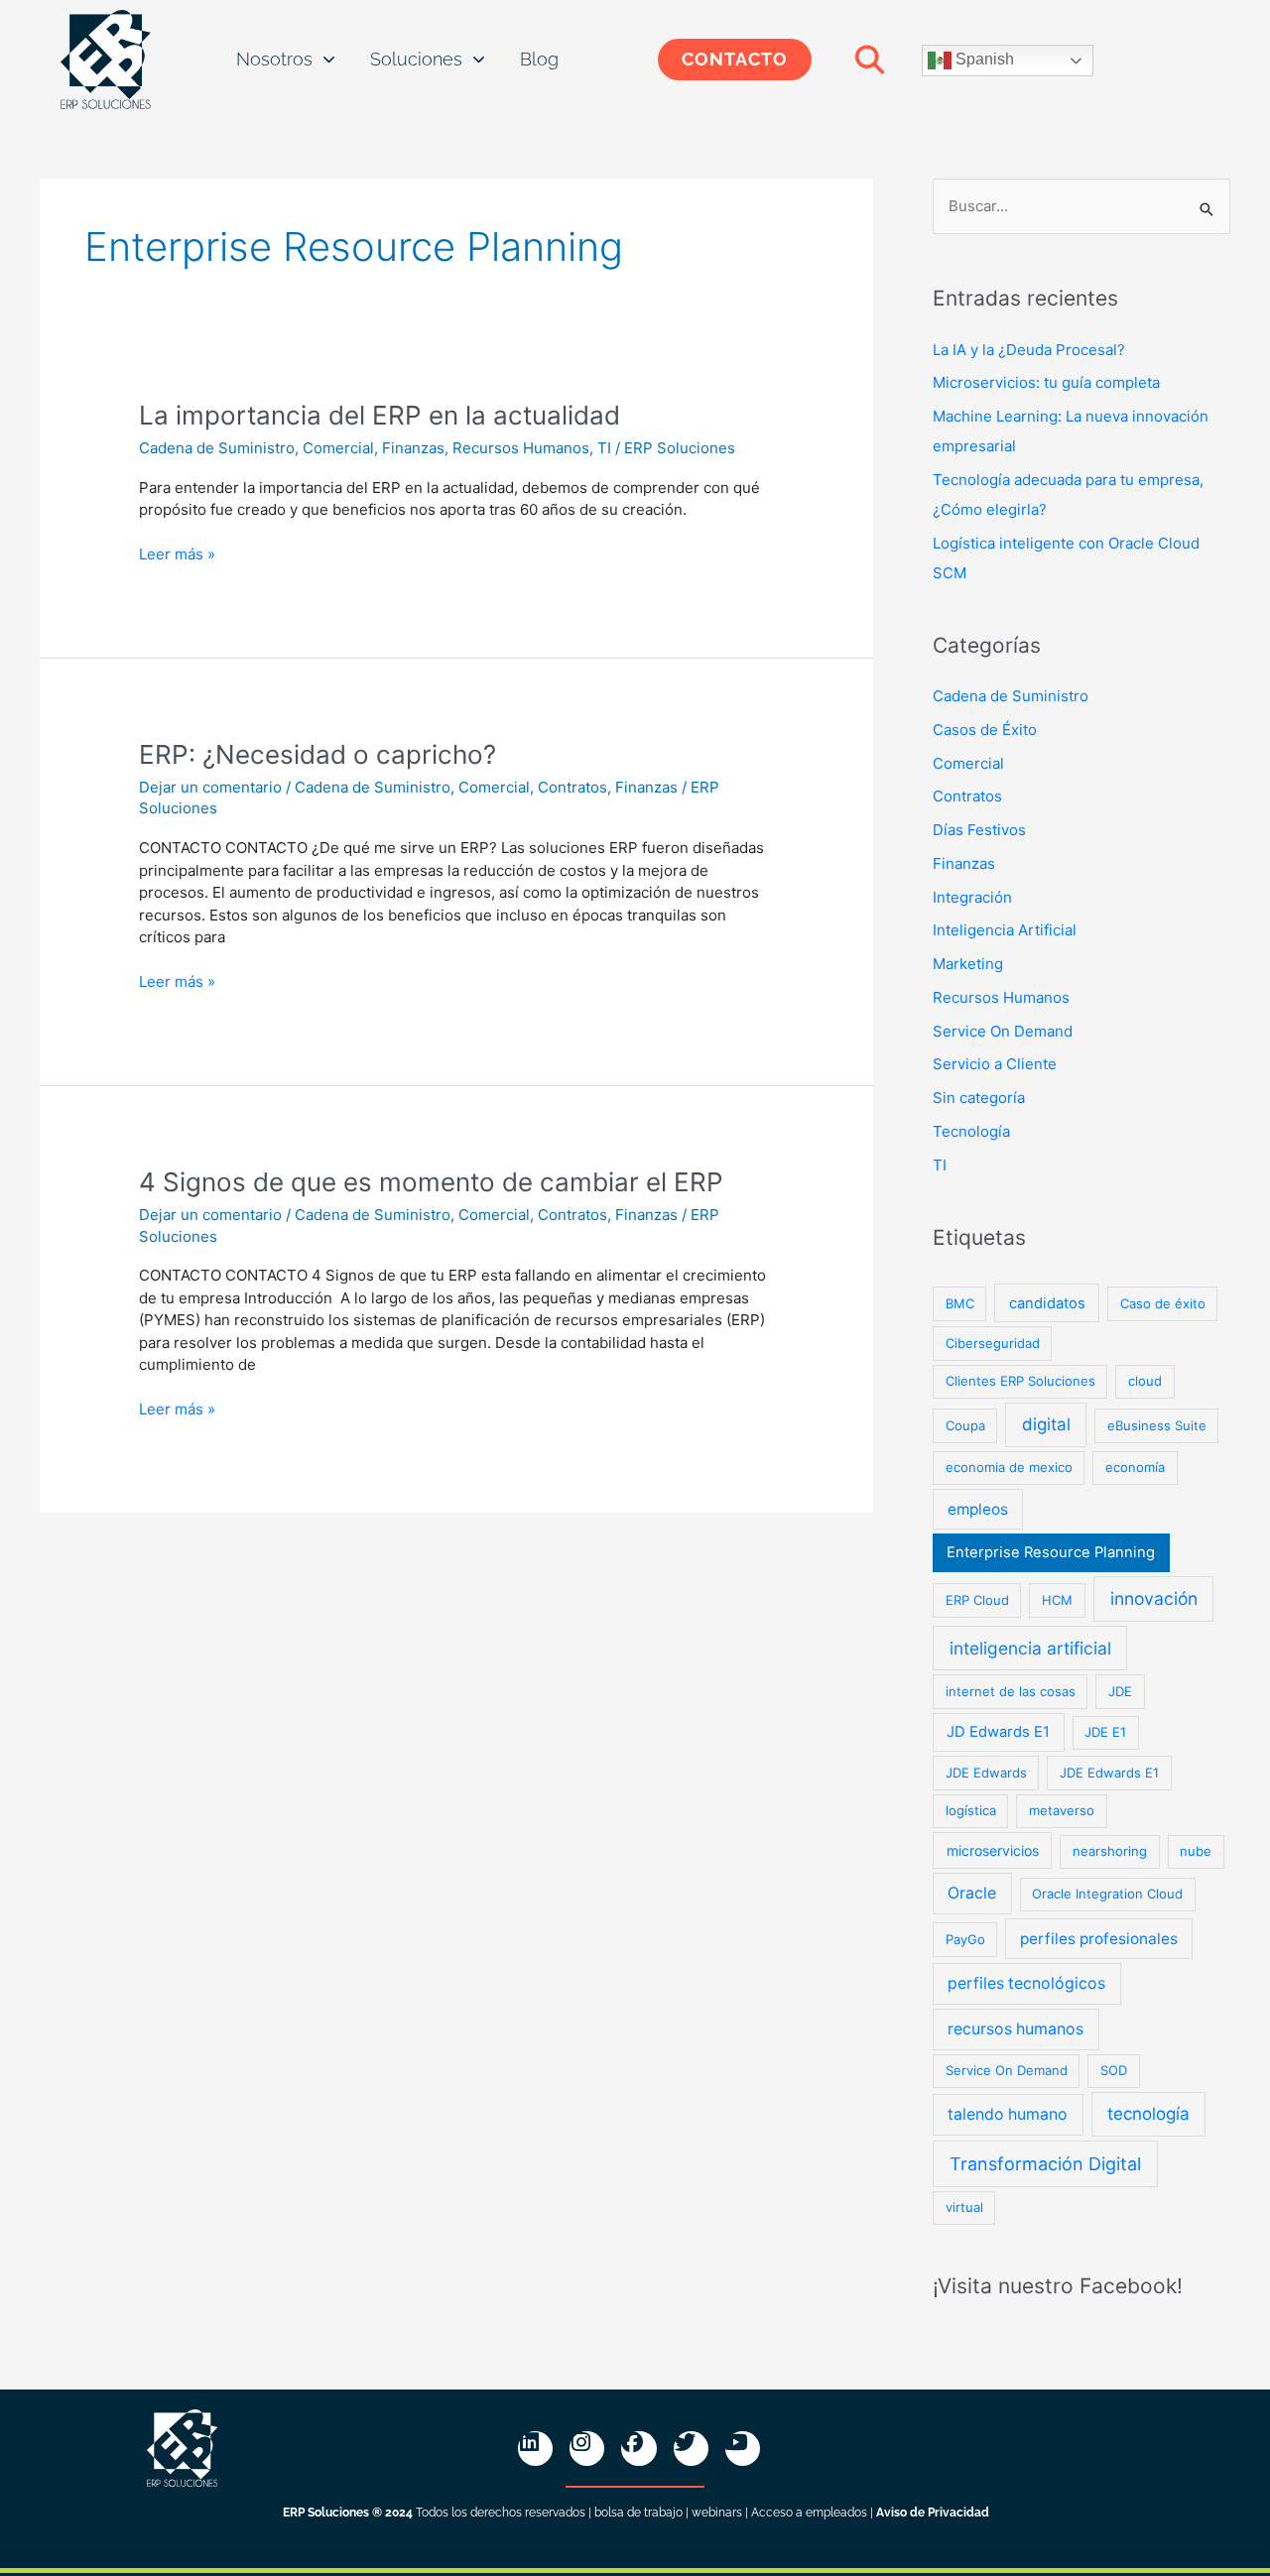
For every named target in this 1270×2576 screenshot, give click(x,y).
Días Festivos (979, 830)
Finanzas (413, 448)
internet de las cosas (1011, 1691)
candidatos (1047, 1303)
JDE (1120, 1691)
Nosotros (274, 59)
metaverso (1062, 1810)
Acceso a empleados (809, 2513)
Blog (539, 59)
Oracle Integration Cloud (1107, 1894)
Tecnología (971, 1131)
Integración (972, 897)
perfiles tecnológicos (1026, 1983)
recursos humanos (1016, 2029)
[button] (869, 60)
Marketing (968, 964)
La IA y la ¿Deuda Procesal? (1029, 350)
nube (1196, 1851)
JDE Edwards (986, 1773)
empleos (978, 1509)
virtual (964, 2207)
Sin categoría (979, 1098)
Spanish (983, 59)
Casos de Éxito (985, 730)
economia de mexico (1009, 1467)
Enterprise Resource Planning (1051, 1552)
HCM (1057, 1600)
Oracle (972, 1893)
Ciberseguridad (993, 1343)
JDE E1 (1105, 1732)
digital (1046, 1424)
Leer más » (177, 553)
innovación (1154, 1598)
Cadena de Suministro (217, 448)
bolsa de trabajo (638, 2513)
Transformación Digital (1045, 2164)
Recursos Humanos (521, 448)
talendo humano (1008, 2114)
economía (1135, 1467)
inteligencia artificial (1030, 1648)
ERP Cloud (977, 1600)
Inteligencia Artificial (1005, 930)
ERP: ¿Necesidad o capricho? (317, 754)
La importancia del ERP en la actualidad (380, 415)
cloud (1145, 1381)
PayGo (965, 1939)
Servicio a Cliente (995, 1064)
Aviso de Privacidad (933, 2513)
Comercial (338, 448)
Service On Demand (1003, 1031)
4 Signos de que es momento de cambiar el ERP (431, 1182)
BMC (960, 1303)
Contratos (572, 787)
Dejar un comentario (210, 787)
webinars (717, 2513)
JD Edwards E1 (998, 1732)
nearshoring (1110, 1851)
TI (604, 448)
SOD (1114, 2070)
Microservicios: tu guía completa (1046, 382)
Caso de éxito (1163, 1303)
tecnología (1148, 2114)
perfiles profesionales (1099, 1939)
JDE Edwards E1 (1109, 1773)
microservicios (993, 1850)
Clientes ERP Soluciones (1020, 1381)
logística (971, 1810)
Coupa (965, 1425)
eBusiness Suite (1157, 1425)
